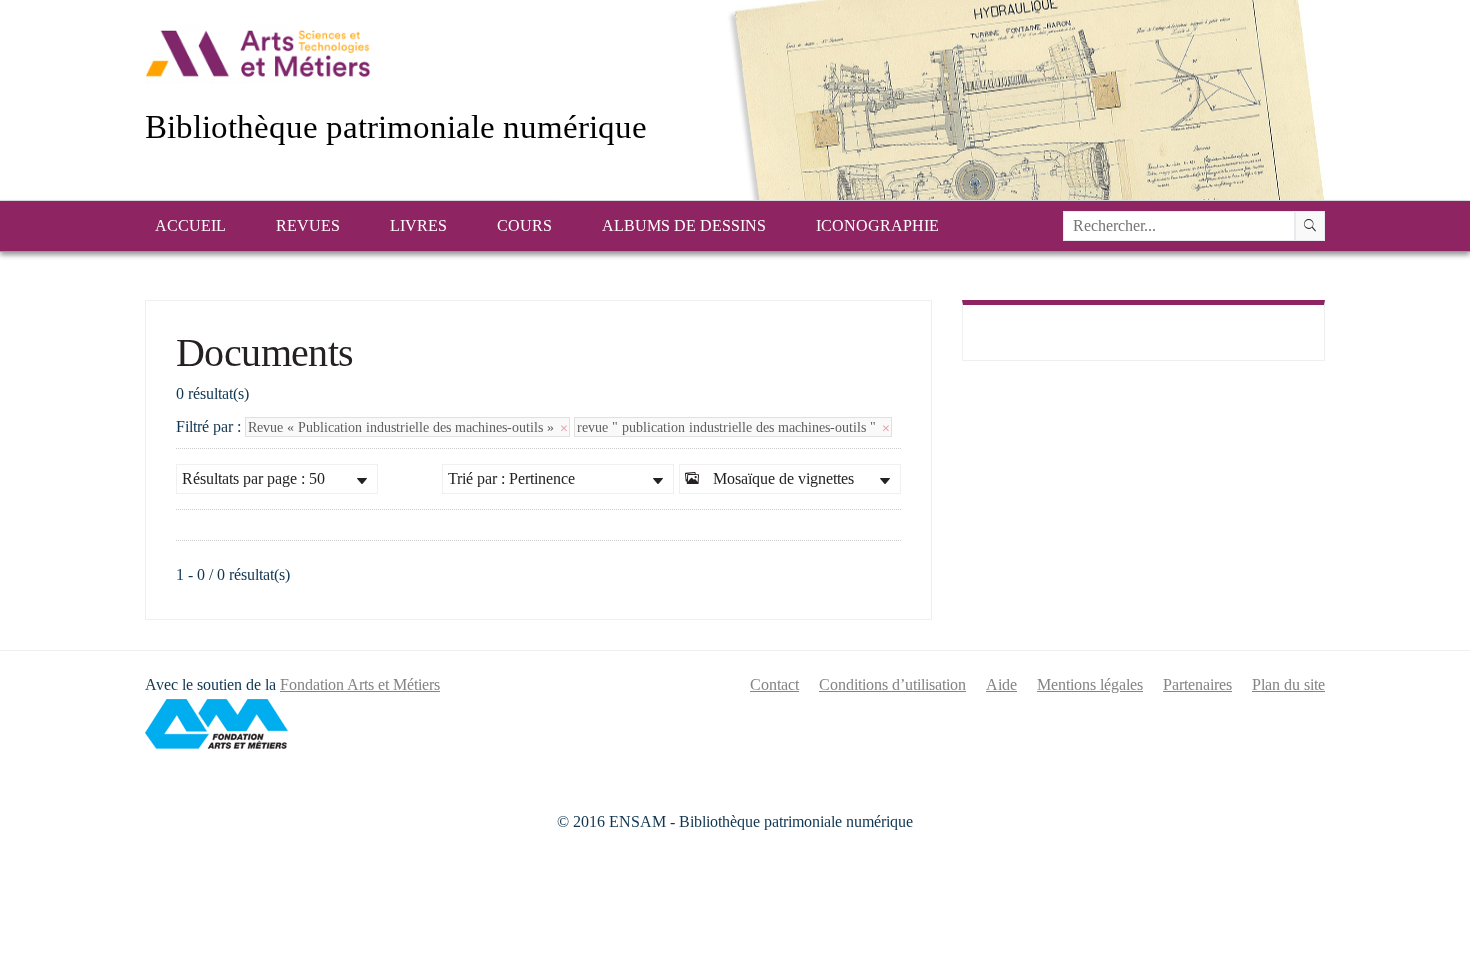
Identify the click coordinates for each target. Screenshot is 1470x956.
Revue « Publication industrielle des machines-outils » (403, 427)
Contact (774, 684)
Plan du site (1288, 684)
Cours (524, 225)
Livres (418, 225)
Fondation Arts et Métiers (360, 684)
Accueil (190, 225)
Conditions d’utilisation (892, 684)
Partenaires (1197, 684)
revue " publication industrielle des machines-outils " (728, 427)
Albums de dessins (684, 225)
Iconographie (877, 225)
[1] (1310, 226)
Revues (308, 225)
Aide (1001, 684)
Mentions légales (1090, 684)
